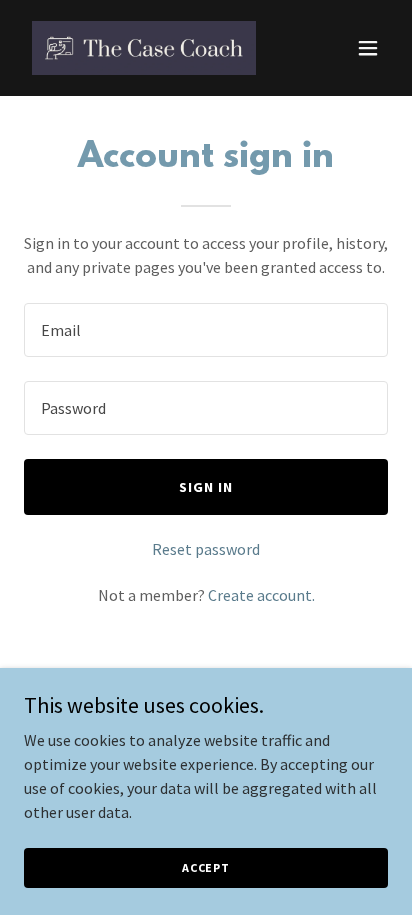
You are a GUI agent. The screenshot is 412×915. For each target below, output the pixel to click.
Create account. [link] (261, 595)
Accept (206, 867)
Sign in (206, 487)
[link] (144, 48)
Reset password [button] (206, 549)
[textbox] (206, 330)
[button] (368, 48)
